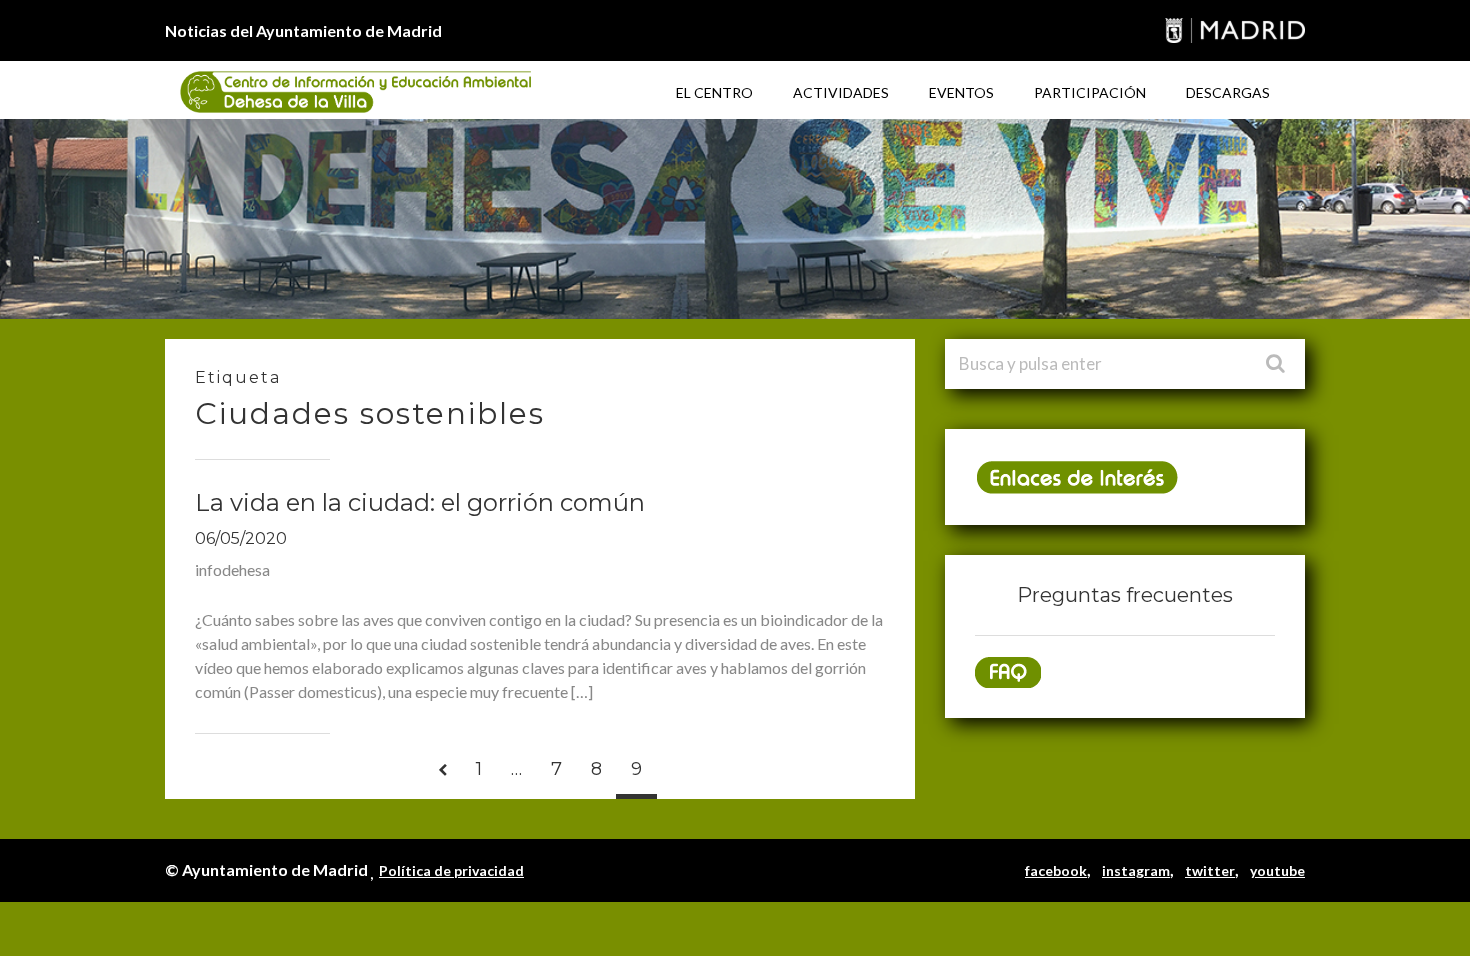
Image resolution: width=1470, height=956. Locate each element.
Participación (1090, 92)
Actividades (841, 92)
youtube (1277, 870)
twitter (1210, 870)
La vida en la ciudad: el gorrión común (420, 502)
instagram (1136, 870)
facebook (1056, 870)
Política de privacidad (451, 870)
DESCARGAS (1228, 92)
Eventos (961, 92)
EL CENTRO (714, 92)
